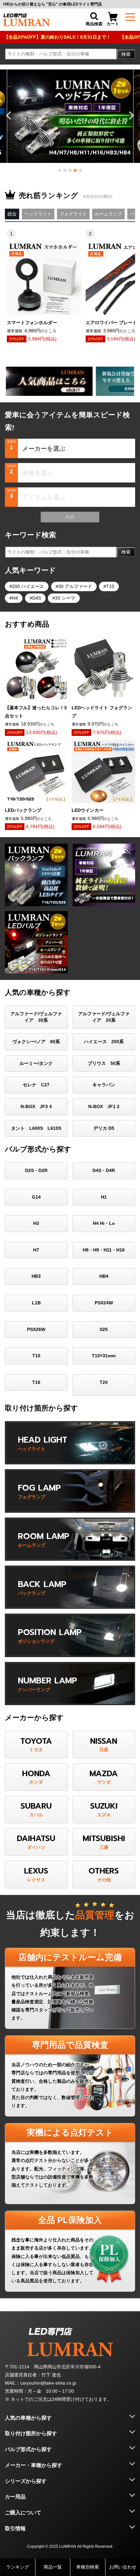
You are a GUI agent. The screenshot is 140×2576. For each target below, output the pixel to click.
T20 (104, 1382)
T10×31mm (104, 1356)
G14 (36, 1197)
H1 (104, 1197)
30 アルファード (75, 586)
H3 (36, 1223)
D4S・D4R (104, 1170)
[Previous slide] (9, 116)
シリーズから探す (26, 2481)
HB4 (104, 1276)
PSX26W (36, 1329)
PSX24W (104, 1303)
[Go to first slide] (131, 116)
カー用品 (15, 2497)
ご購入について (23, 2513)
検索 (126, 54)
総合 (12, 214)
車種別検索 (88, 2567)
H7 (36, 1250)
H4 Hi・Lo (104, 1223)
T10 (110, 586)
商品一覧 (53, 2567)
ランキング (18, 2567)
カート (113, 24)
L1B (36, 1303)
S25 (104, 1329)
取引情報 (15, 2528)
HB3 (36, 1276)
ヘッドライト (38, 214)
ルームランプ (108, 214)
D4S (37, 598)
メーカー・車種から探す (34, 2465)
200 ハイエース (28, 586)
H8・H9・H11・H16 (104, 1250)
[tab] (60, 170)
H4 (15, 598)
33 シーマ (65, 598)
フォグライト (73, 214)
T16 (36, 1382)
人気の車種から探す (28, 2418)
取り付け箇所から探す (31, 2433)
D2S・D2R (36, 1170)
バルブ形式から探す (28, 2449)
